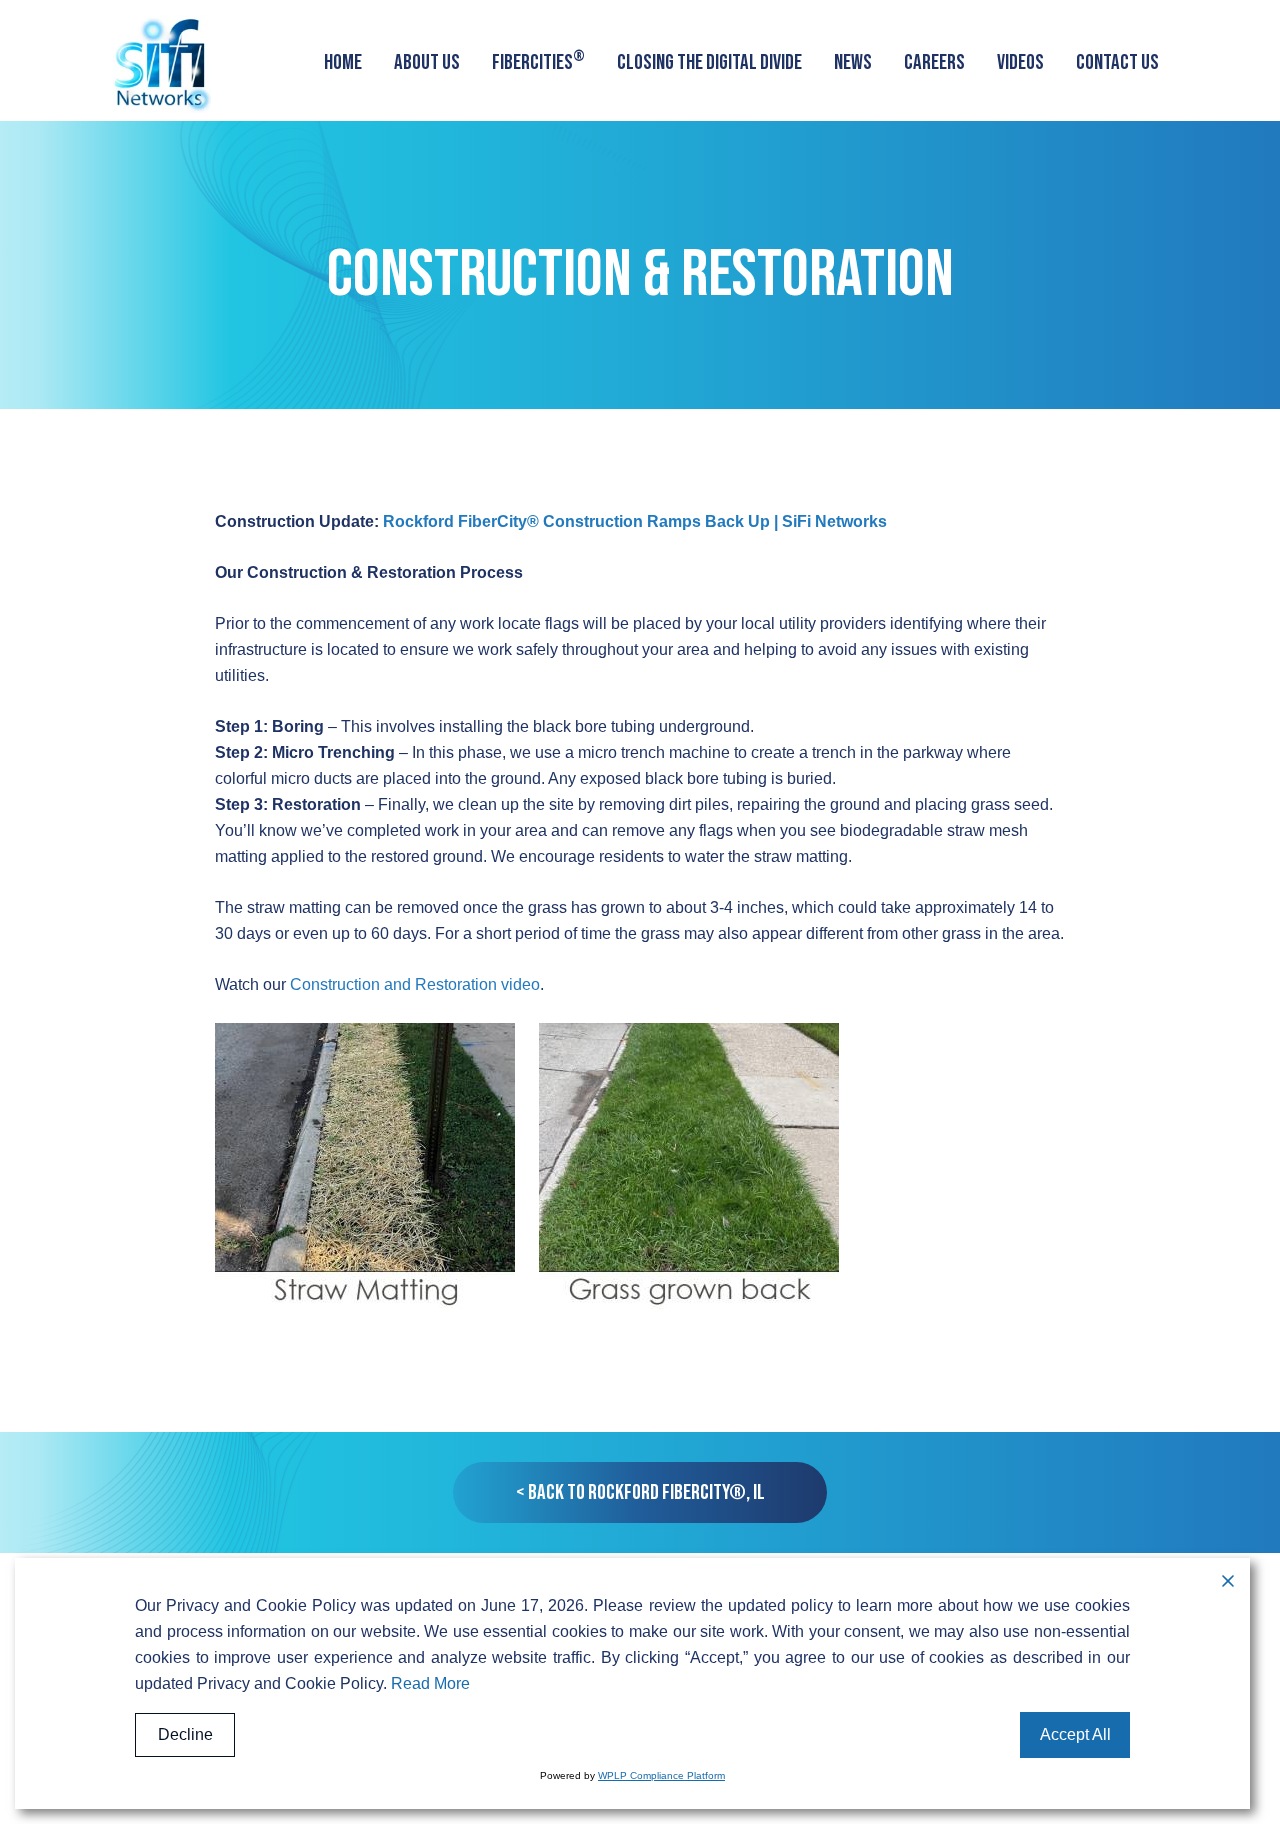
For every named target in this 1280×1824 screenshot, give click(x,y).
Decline (185, 1734)
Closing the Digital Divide (709, 62)
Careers (934, 62)
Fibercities (538, 60)
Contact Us (1117, 62)
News (853, 62)
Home (343, 62)
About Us (427, 62)
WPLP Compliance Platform (661, 1775)
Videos (1020, 62)
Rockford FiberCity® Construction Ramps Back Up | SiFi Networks (635, 521)
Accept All (1075, 1734)
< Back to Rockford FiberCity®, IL (640, 1492)
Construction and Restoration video (415, 984)
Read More (430, 1683)
